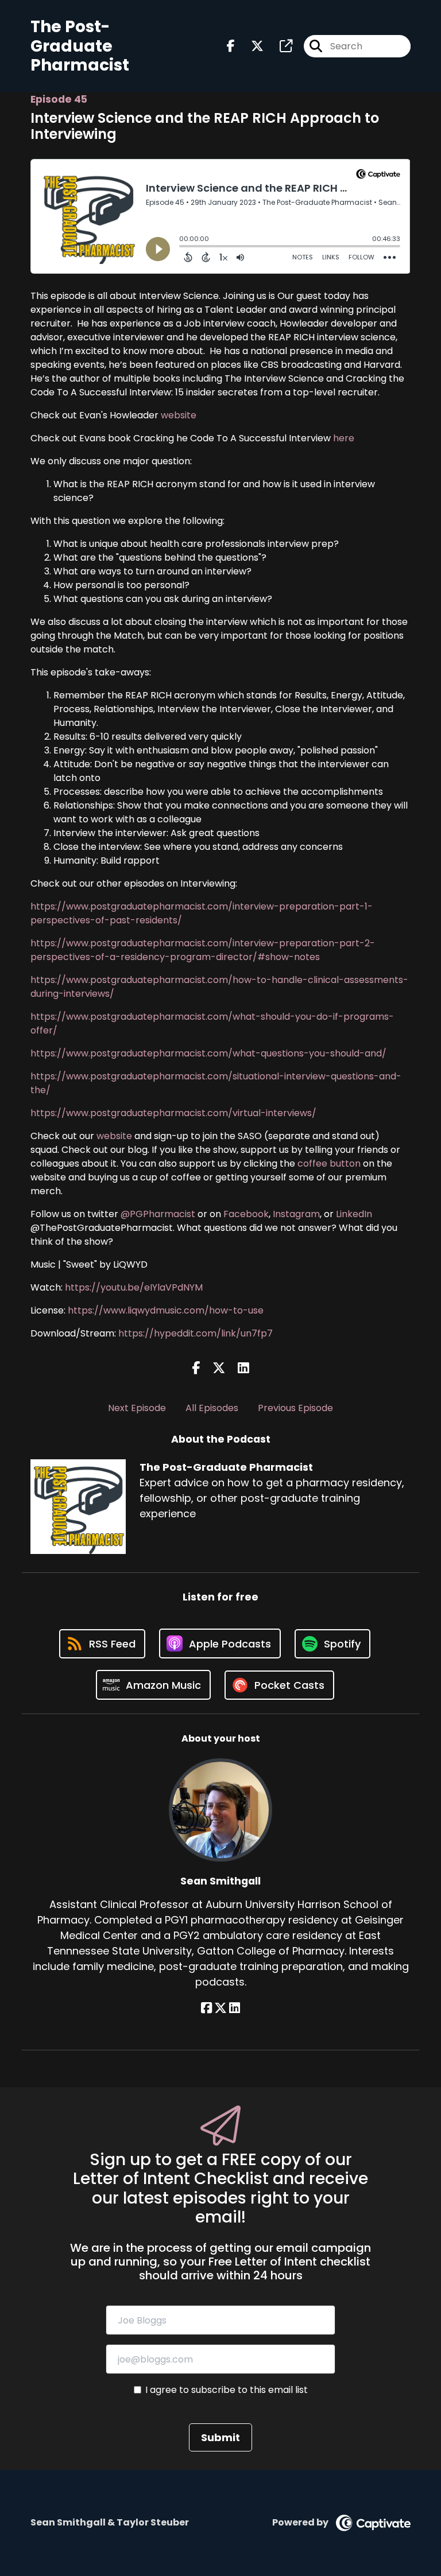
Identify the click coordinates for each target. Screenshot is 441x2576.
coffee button (330, 1163)
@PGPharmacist (158, 1214)
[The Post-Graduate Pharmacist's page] (279, 46)
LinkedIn (354, 1214)
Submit (220, 2437)
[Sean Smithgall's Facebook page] (206, 2008)
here (344, 438)
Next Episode (137, 1408)
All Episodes (212, 1408)
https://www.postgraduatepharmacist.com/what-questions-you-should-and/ (208, 1053)
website (179, 415)
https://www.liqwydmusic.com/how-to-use (166, 1310)
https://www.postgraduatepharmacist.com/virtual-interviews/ (173, 1113)
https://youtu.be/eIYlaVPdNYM (134, 1287)
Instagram (296, 1214)
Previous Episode (295, 1408)
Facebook (246, 1214)
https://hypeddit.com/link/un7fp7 (196, 1333)
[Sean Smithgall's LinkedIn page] (235, 2008)
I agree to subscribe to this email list (227, 2390)
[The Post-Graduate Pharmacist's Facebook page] (231, 46)
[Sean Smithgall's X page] (220, 2008)
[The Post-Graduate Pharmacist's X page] (250, 46)
